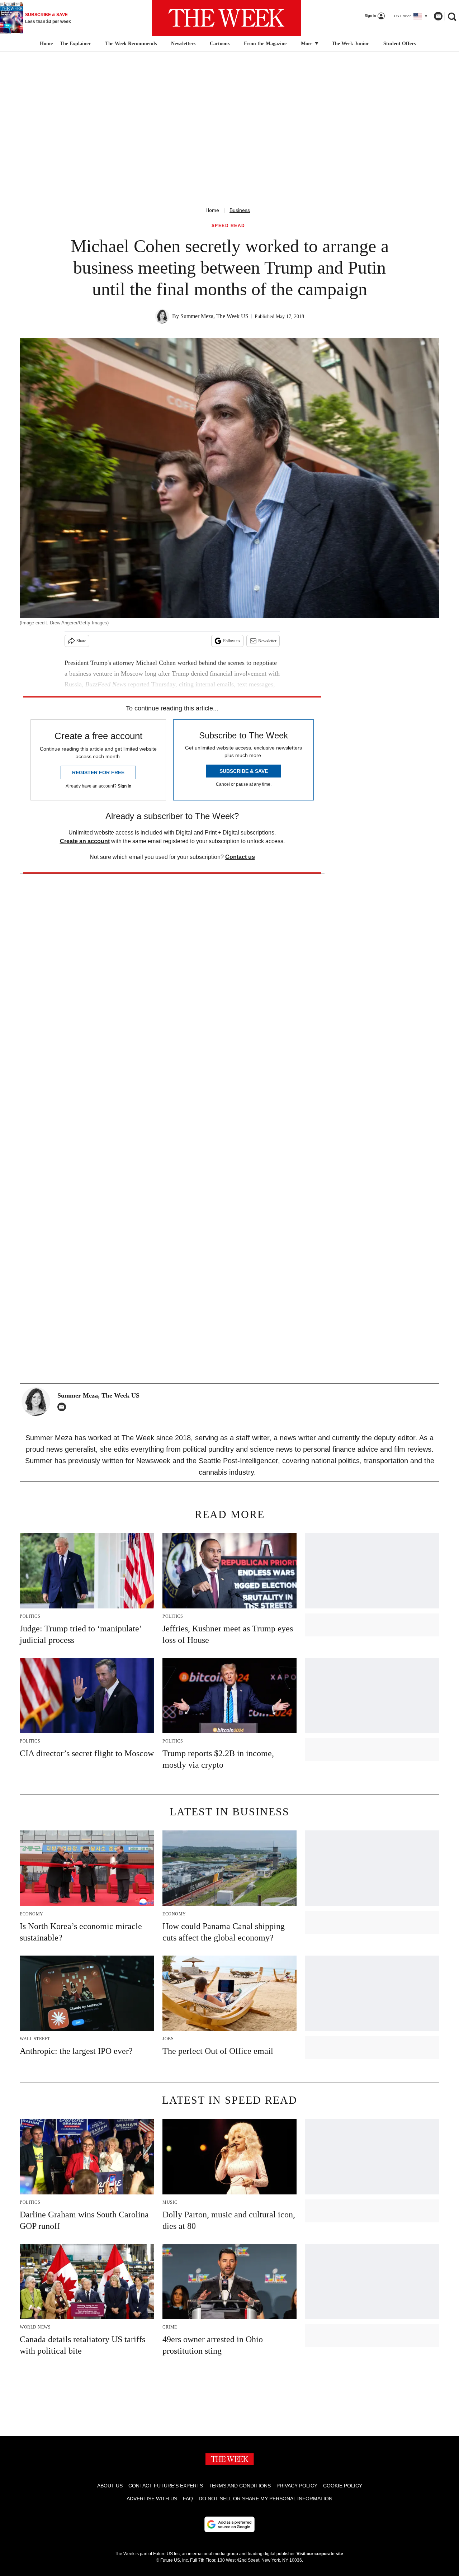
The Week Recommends (131, 44)
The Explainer (75, 44)
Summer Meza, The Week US (214, 316)
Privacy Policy (297, 2486)
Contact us (240, 857)
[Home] (45, 44)
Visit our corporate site (320, 2554)
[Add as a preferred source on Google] (229, 2524)
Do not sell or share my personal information (266, 2499)
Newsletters (183, 44)
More (307, 44)
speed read (228, 226)
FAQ (188, 2499)
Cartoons (220, 44)
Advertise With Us (152, 2499)
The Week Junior (350, 44)
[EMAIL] (63, 1407)
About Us (110, 2486)
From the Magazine (265, 44)
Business (240, 210)
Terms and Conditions (240, 2486)
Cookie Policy (343, 2486)
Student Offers (399, 44)
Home (212, 210)
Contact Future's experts (166, 2486)
